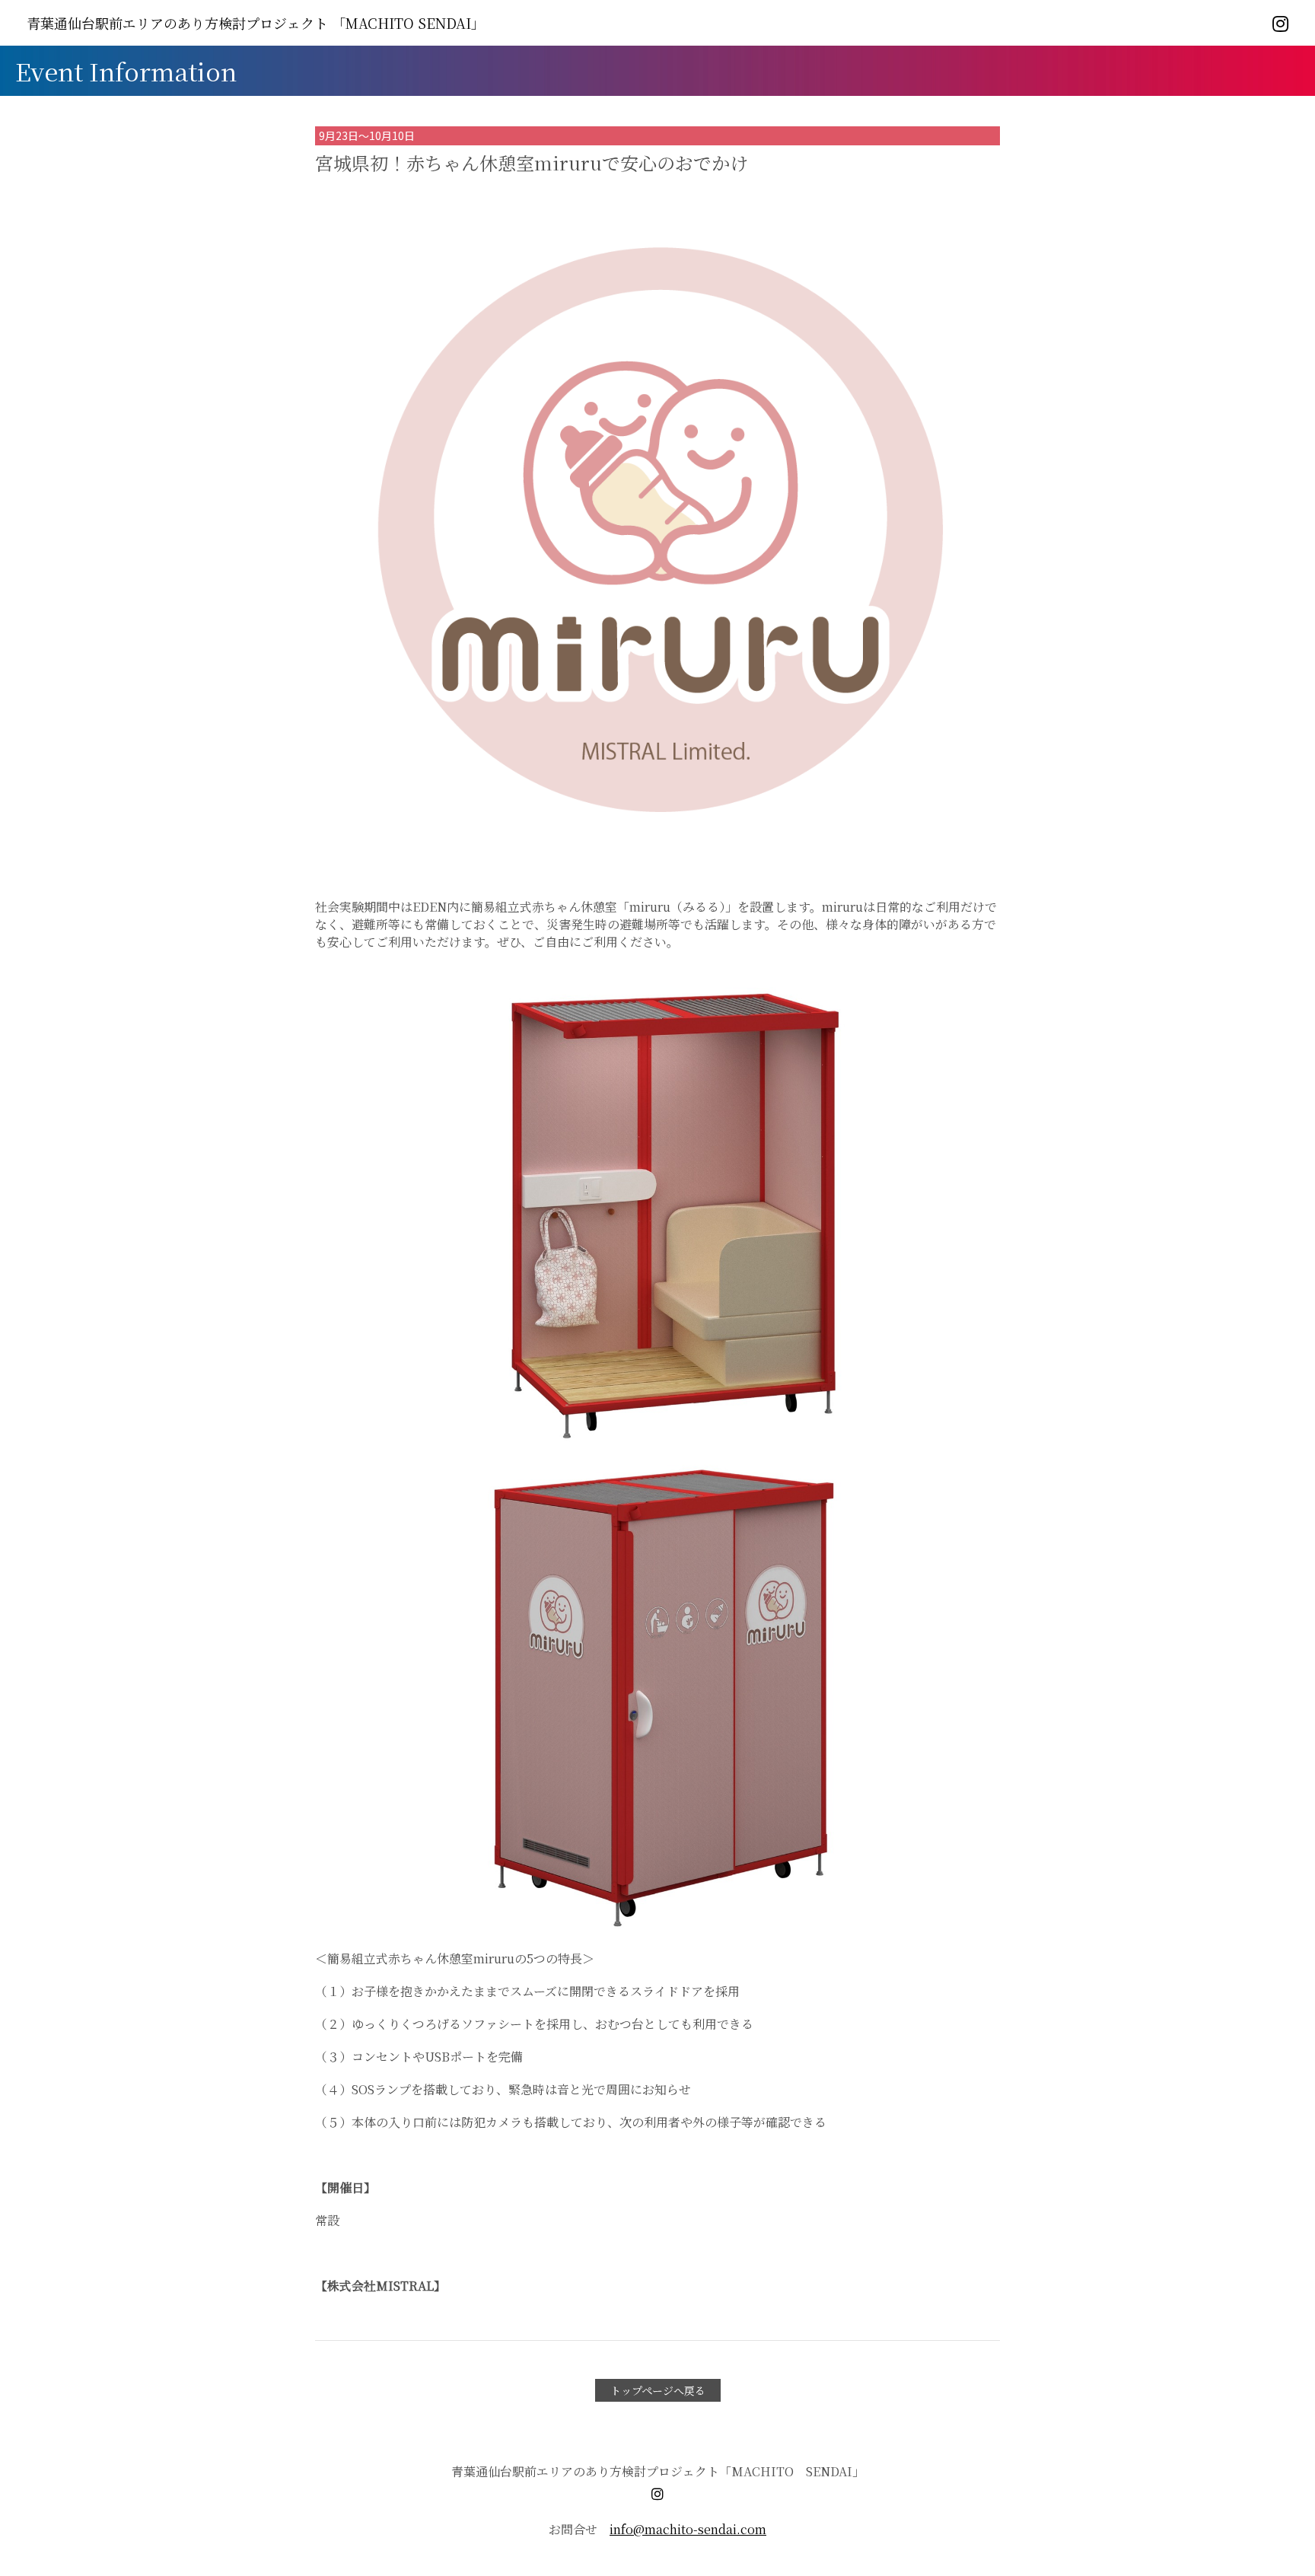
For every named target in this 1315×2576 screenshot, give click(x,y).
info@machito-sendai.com (688, 2529)
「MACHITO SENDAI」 (256, 23)
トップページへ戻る (658, 2390)
